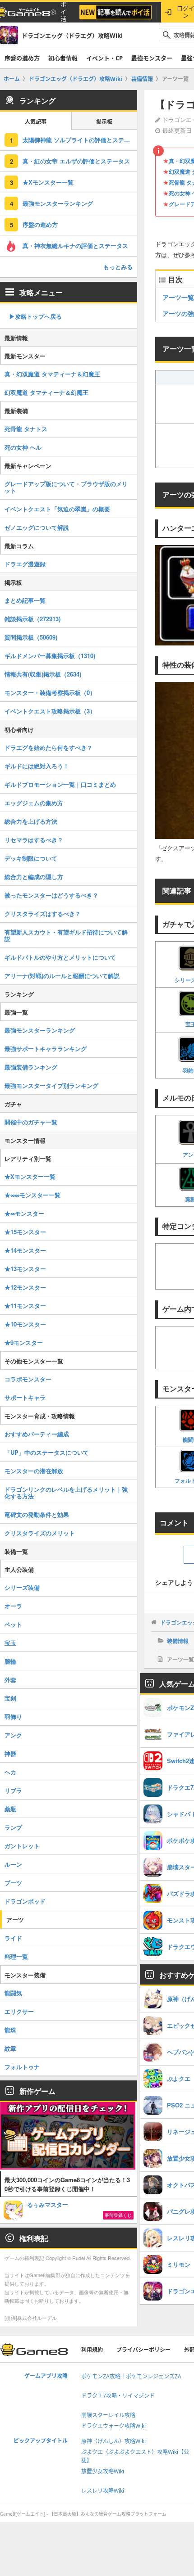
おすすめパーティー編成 (37, 1434)
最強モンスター (152, 58)
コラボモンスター (28, 1379)
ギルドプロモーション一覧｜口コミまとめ (60, 784)
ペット (13, 1624)
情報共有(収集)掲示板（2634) (43, 674)
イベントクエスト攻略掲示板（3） (50, 711)
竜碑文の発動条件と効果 (37, 1514)
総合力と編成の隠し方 (34, 877)
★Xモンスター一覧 (48, 182)
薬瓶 (10, 1809)
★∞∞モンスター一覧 (32, 1195)
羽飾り (13, 1717)
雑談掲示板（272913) (32, 619)
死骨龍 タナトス (26, 429)
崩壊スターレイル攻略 (108, 2415)
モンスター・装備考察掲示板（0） (50, 692)
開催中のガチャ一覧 (31, 1122)
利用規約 (92, 2350)
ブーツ (13, 1883)
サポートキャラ (25, 1397)
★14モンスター (25, 1250)
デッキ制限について (31, 858)
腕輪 (10, 1661)
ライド (13, 1938)
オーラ (13, 1606)
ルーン (13, 1864)
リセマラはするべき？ (34, 840)
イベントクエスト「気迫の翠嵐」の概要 (57, 509)
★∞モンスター (24, 1213)
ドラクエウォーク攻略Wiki (113, 2426)
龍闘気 (13, 1993)
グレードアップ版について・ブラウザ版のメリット (66, 487)
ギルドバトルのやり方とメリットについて (60, 957)
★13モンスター (25, 1269)
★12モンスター (25, 1287)
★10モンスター (25, 1324)
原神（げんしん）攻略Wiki (113, 2441)
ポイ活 (63, 12)
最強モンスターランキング (58, 203)
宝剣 (10, 1698)
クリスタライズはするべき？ (43, 914)
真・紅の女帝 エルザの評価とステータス (76, 161)
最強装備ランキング (31, 1067)
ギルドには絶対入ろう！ (37, 766)
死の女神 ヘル (23, 447)
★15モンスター (25, 1232)
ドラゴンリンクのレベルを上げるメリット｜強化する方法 (66, 1493)
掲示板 (104, 122)
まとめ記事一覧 (25, 600)
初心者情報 (63, 58)
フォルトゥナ (22, 2067)
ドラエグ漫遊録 (25, 564)
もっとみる (118, 267)
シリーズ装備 (22, 1587)
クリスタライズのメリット (40, 1533)
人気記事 (36, 122)
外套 (10, 1680)
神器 (10, 1753)
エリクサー (19, 2011)
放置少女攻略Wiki (103, 2471)
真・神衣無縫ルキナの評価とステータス (75, 246)
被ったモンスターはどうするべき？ (51, 895)
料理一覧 (16, 1956)
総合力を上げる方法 (31, 821)
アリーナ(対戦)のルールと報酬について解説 (62, 976)
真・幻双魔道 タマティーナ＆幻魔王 (52, 374)
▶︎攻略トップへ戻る (35, 316)
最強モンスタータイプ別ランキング (51, 1085)
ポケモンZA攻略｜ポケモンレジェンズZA (131, 2376)
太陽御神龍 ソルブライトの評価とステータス (80, 140)
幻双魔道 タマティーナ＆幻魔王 (46, 392)
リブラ (13, 1790)
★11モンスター (25, 1306)
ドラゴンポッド (25, 1901)
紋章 (10, 2048)
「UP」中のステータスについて (47, 1452)
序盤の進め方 (22, 58)
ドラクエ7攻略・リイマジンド (118, 2396)
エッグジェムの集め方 (34, 803)
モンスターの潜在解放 (34, 1471)
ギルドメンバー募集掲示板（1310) (50, 656)
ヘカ (10, 1772)
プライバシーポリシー (143, 2350)
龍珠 (10, 2030)
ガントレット (22, 1846)
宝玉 (10, 1643)
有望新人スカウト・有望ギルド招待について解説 (66, 935)
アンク (13, 1735)
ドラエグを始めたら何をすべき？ (48, 747)
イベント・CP (104, 58)
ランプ (13, 1827)
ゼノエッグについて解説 (37, 527)
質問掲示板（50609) (31, 637)
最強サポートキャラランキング (46, 1049)
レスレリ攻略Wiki (103, 2491)
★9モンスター (24, 1342)
